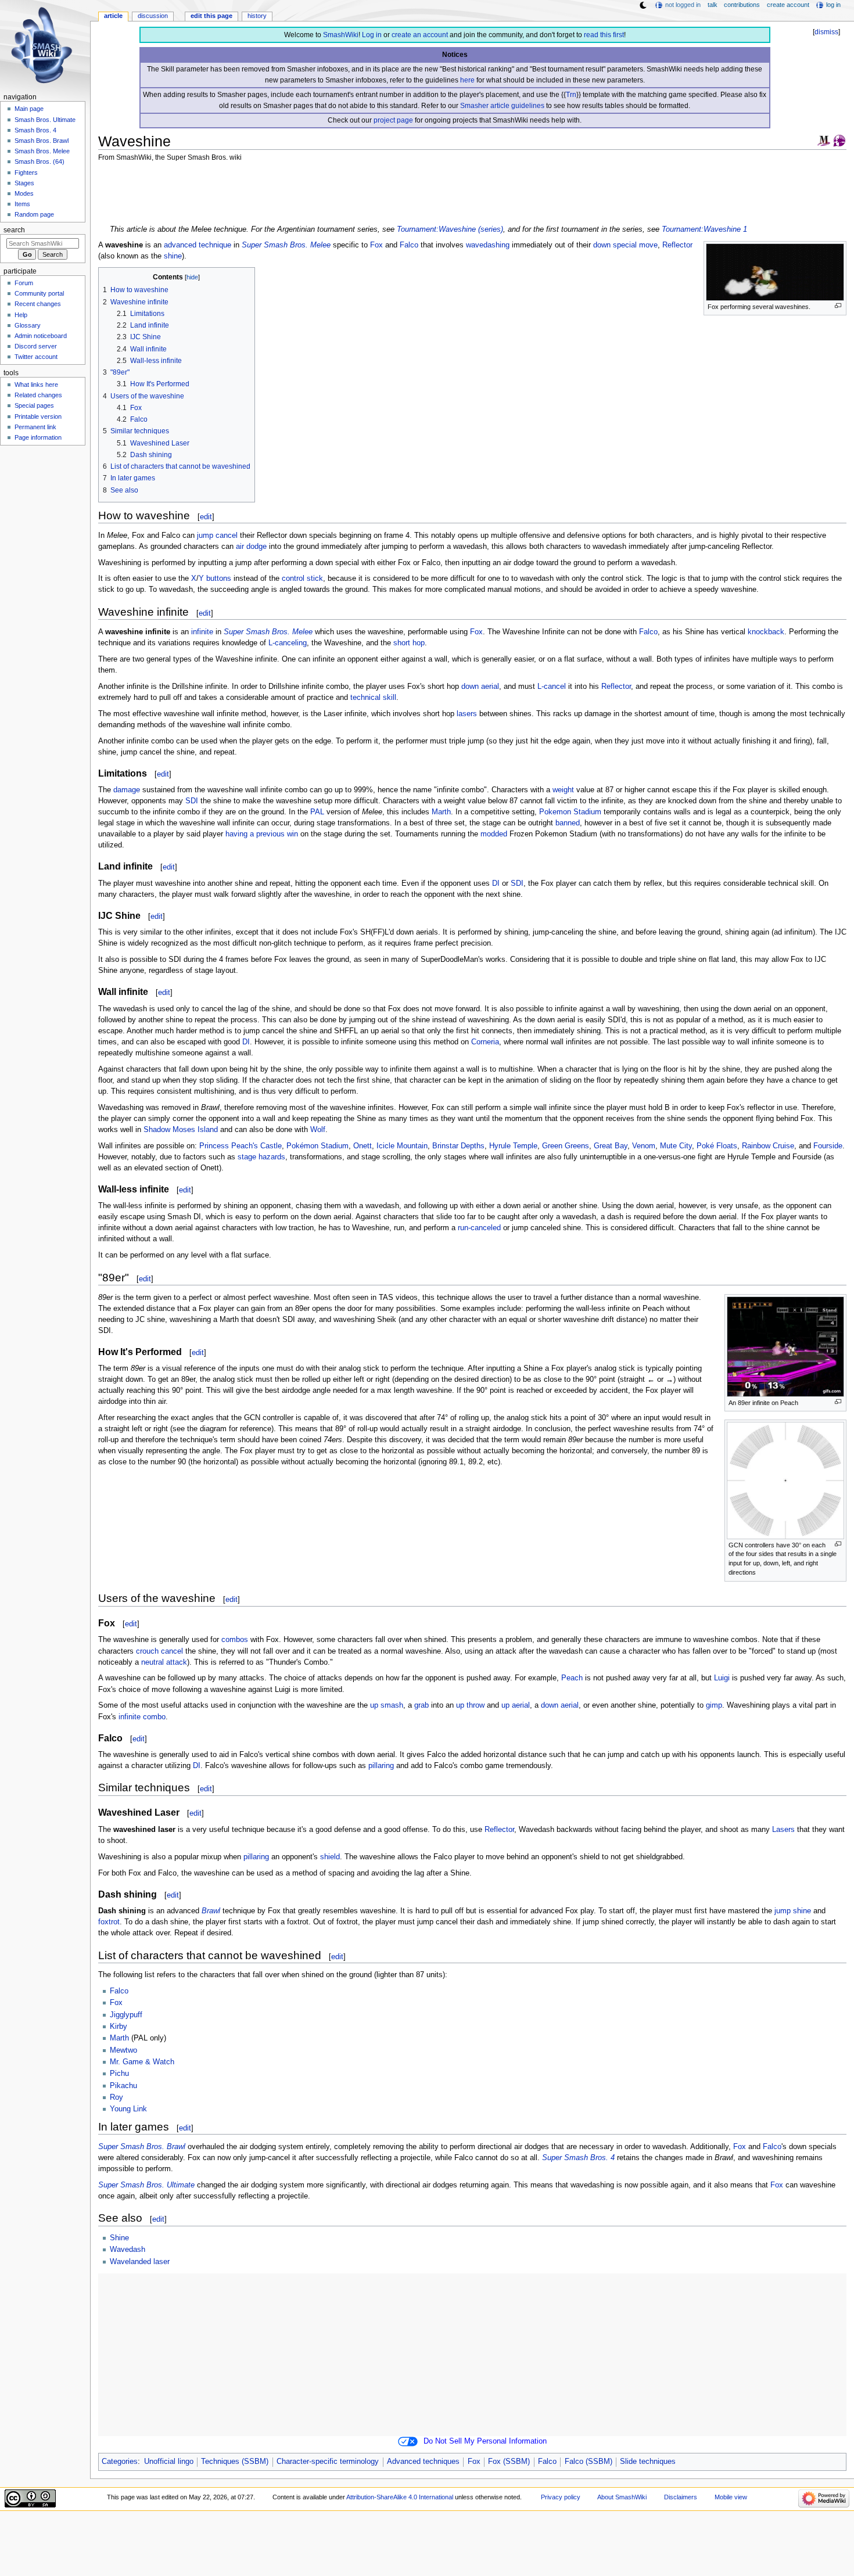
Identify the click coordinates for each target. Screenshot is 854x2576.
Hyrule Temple (513, 1146)
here (467, 80)
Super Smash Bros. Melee (286, 245)
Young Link (128, 2109)
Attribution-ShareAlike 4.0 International (400, 2497)
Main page (29, 109)
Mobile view (731, 2497)
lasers (467, 714)
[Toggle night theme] (643, 5)
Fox (376, 245)
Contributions (742, 5)
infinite (202, 632)
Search (14, 230)
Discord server (36, 346)
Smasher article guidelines (502, 106)
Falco (409, 245)
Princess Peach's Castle (241, 1146)
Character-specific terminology (328, 2462)
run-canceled (479, 1228)
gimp (714, 1705)
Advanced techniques (423, 2462)
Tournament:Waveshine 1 (704, 229)
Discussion (153, 16)
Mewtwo (123, 2050)
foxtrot (109, 1922)
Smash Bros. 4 (35, 130)
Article (113, 16)
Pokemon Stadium (570, 812)
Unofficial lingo (169, 2462)
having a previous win (262, 834)
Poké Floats (717, 1146)
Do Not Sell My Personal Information (485, 2441)
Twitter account (36, 357)
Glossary (28, 325)
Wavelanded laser (140, 2262)
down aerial (480, 687)
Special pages (34, 405)
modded (494, 834)
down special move (625, 245)
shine (173, 256)
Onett (363, 1146)
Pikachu (123, 2086)
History (257, 16)
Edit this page (211, 16)
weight (563, 790)
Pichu (119, 2074)
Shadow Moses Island (181, 1130)
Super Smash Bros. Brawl (142, 2147)
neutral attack (164, 1662)
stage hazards (261, 1157)
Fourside (828, 1146)
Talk (713, 5)
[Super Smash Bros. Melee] (824, 140)
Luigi (722, 1678)
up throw (470, 1705)
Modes (24, 193)
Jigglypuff (126, 2015)
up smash (387, 1705)
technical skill (373, 698)
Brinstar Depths (458, 1146)
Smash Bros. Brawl (42, 141)
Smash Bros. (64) (40, 161)
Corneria (485, 1042)
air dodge (251, 547)
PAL (317, 812)
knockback (766, 632)
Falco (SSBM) (589, 2462)
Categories (120, 2462)
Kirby (119, 2027)
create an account (420, 35)
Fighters (26, 173)
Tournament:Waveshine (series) (450, 229)
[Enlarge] (838, 306)
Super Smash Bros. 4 (578, 2158)
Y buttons (215, 579)
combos (235, 1640)
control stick (302, 579)
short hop (409, 643)
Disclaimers (681, 2497)
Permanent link (35, 427)
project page (393, 120)
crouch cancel (159, 1651)
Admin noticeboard (41, 336)
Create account (788, 5)
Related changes (38, 395)
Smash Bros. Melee (42, 151)
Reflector (677, 245)
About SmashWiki (622, 2497)
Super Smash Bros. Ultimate (146, 2185)
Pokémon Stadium (317, 1146)
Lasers (783, 1830)
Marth (441, 812)
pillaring (381, 1766)
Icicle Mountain (402, 1146)
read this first (604, 35)
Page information (38, 437)
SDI (192, 801)
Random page (34, 214)
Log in (372, 35)
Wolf (318, 1130)
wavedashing (488, 245)
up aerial (516, 1705)
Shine (119, 2238)
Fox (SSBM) (509, 2462)
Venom (644, 1146)
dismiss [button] (826, 32)
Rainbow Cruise (768, 1146)
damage (127, 790)
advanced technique (198, 245)
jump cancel (217, 536)
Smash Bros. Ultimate (45, 120)
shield (330, 1857)
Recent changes (38, 304)
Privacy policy (561, 2497)
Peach (572, 1678)
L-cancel (552, 687)
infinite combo (142, 1717)
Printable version (38, 416)
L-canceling (288, 643)
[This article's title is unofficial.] (839, 140)
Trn (571, 95)
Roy (116, 2097)
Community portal (39, 293)
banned (568, 823)
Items (22, 204)
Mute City (676, 1146)
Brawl (211, 1911)
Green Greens (566, 1146)
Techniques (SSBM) (235, 2462)
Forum (24, 283)
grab (421, 1705)
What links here (36, 385)
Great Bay (611, 1146)
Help (21, 315)
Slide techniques (648, 2462)
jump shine (793, 1911)
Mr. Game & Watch (142, 2062)
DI (496, 883)
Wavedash (128, 2250)
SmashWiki (341, 35)
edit (206, 517)
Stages (24, 183)
